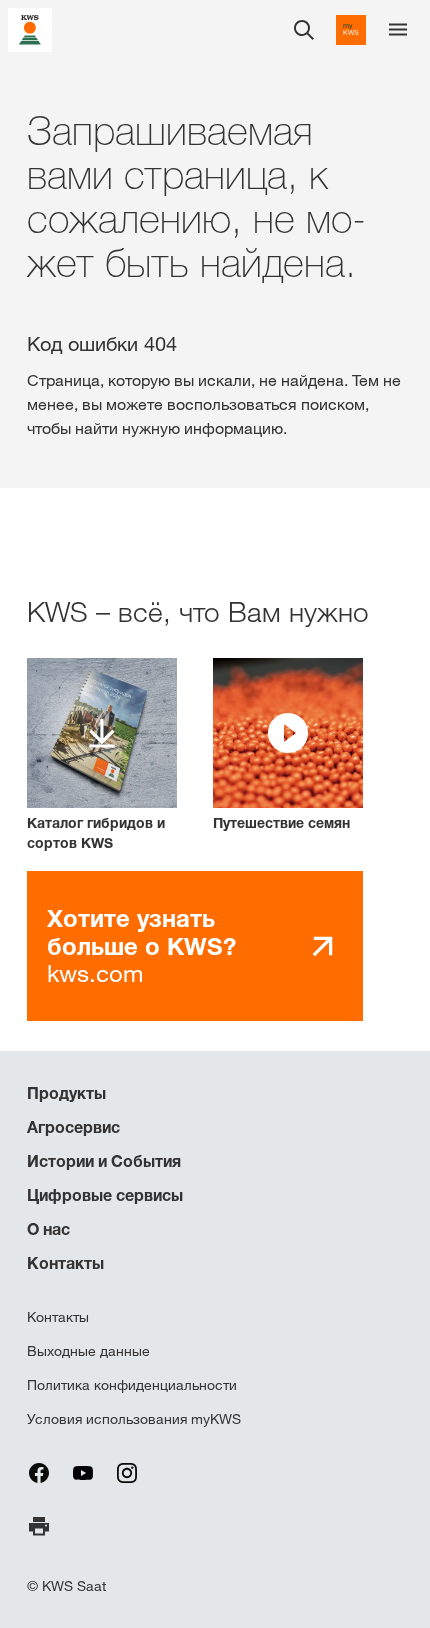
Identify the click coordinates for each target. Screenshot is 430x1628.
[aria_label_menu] (398, 30)
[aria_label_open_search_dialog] (304, 30)
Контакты (65, 1263)
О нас (48, 1229)
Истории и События (104, 1161)
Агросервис (73, 1127)
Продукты (66, 1093)
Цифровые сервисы (105, 1195)
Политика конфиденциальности (132, 1385)
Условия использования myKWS (134, 1419)
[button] (288, 745)
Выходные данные (88, 1351)
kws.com (141, 945)
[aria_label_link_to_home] (30, 28)
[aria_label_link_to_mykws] (351, 30)
